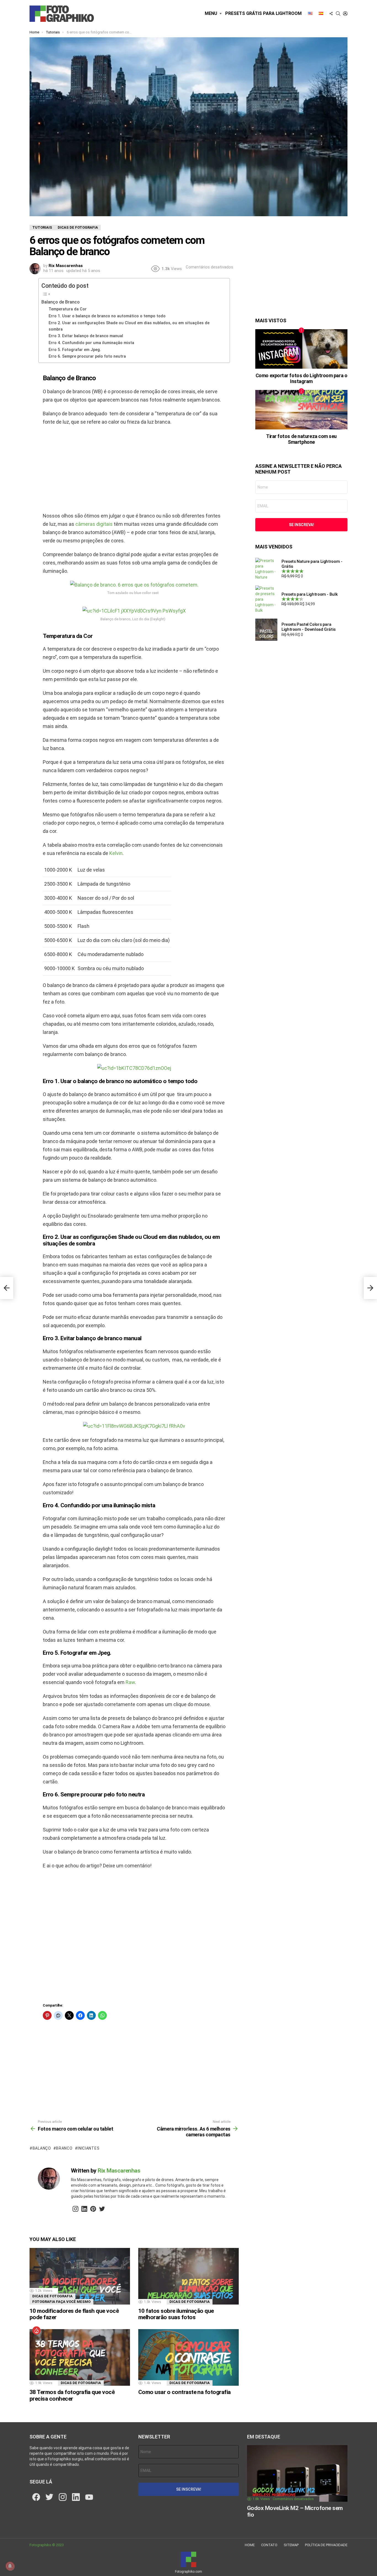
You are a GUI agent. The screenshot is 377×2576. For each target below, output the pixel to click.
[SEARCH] (338, 14)
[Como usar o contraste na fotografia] (189, 2357)
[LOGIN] (345, 14)
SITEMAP (291, 2545)
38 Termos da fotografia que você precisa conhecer (72, 2395)
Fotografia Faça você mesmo (61, 2302)
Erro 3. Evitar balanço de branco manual (86, 336)
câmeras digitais (94, 524)
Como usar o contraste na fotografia (184, 2392)
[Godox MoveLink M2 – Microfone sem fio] (297, 2473)
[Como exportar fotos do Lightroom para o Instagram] (301, 349)
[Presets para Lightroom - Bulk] (266, 599)
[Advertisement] (134, 470)
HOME (250, 2545)
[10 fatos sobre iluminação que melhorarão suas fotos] (189, 2276)
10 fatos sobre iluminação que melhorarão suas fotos (176, 2314)
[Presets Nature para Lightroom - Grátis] (266, 569)
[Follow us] (331, 14)
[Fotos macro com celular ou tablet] (7, 1288)
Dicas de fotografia (52, 2296)
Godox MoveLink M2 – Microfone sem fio (295, 2511)
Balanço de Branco (61, 302)
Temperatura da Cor (68, 309)
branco (64, 2148)
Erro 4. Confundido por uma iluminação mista (91, 343)
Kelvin (116, 853)
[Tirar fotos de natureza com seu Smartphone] (301, 410)
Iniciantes (88, 2148)
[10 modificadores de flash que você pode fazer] (80, 2276)
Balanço (42, 2148)
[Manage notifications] (10, 2566)
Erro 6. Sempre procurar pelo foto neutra (87, 356)
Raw (130, 1682)
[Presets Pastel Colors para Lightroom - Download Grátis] (266, 630)
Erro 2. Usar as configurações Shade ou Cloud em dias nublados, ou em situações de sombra (129, 326)
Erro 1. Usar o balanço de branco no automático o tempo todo (107, 316)
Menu (211, 13)
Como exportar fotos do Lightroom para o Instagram (301, 378)
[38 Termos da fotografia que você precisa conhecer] (80, 2357)
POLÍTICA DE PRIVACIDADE (326, 2545)
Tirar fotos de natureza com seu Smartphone (301, 439)
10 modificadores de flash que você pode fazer (74, 2314)
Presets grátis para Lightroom (263, 13)
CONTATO (269, 2545)
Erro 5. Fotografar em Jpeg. (75, 350)
